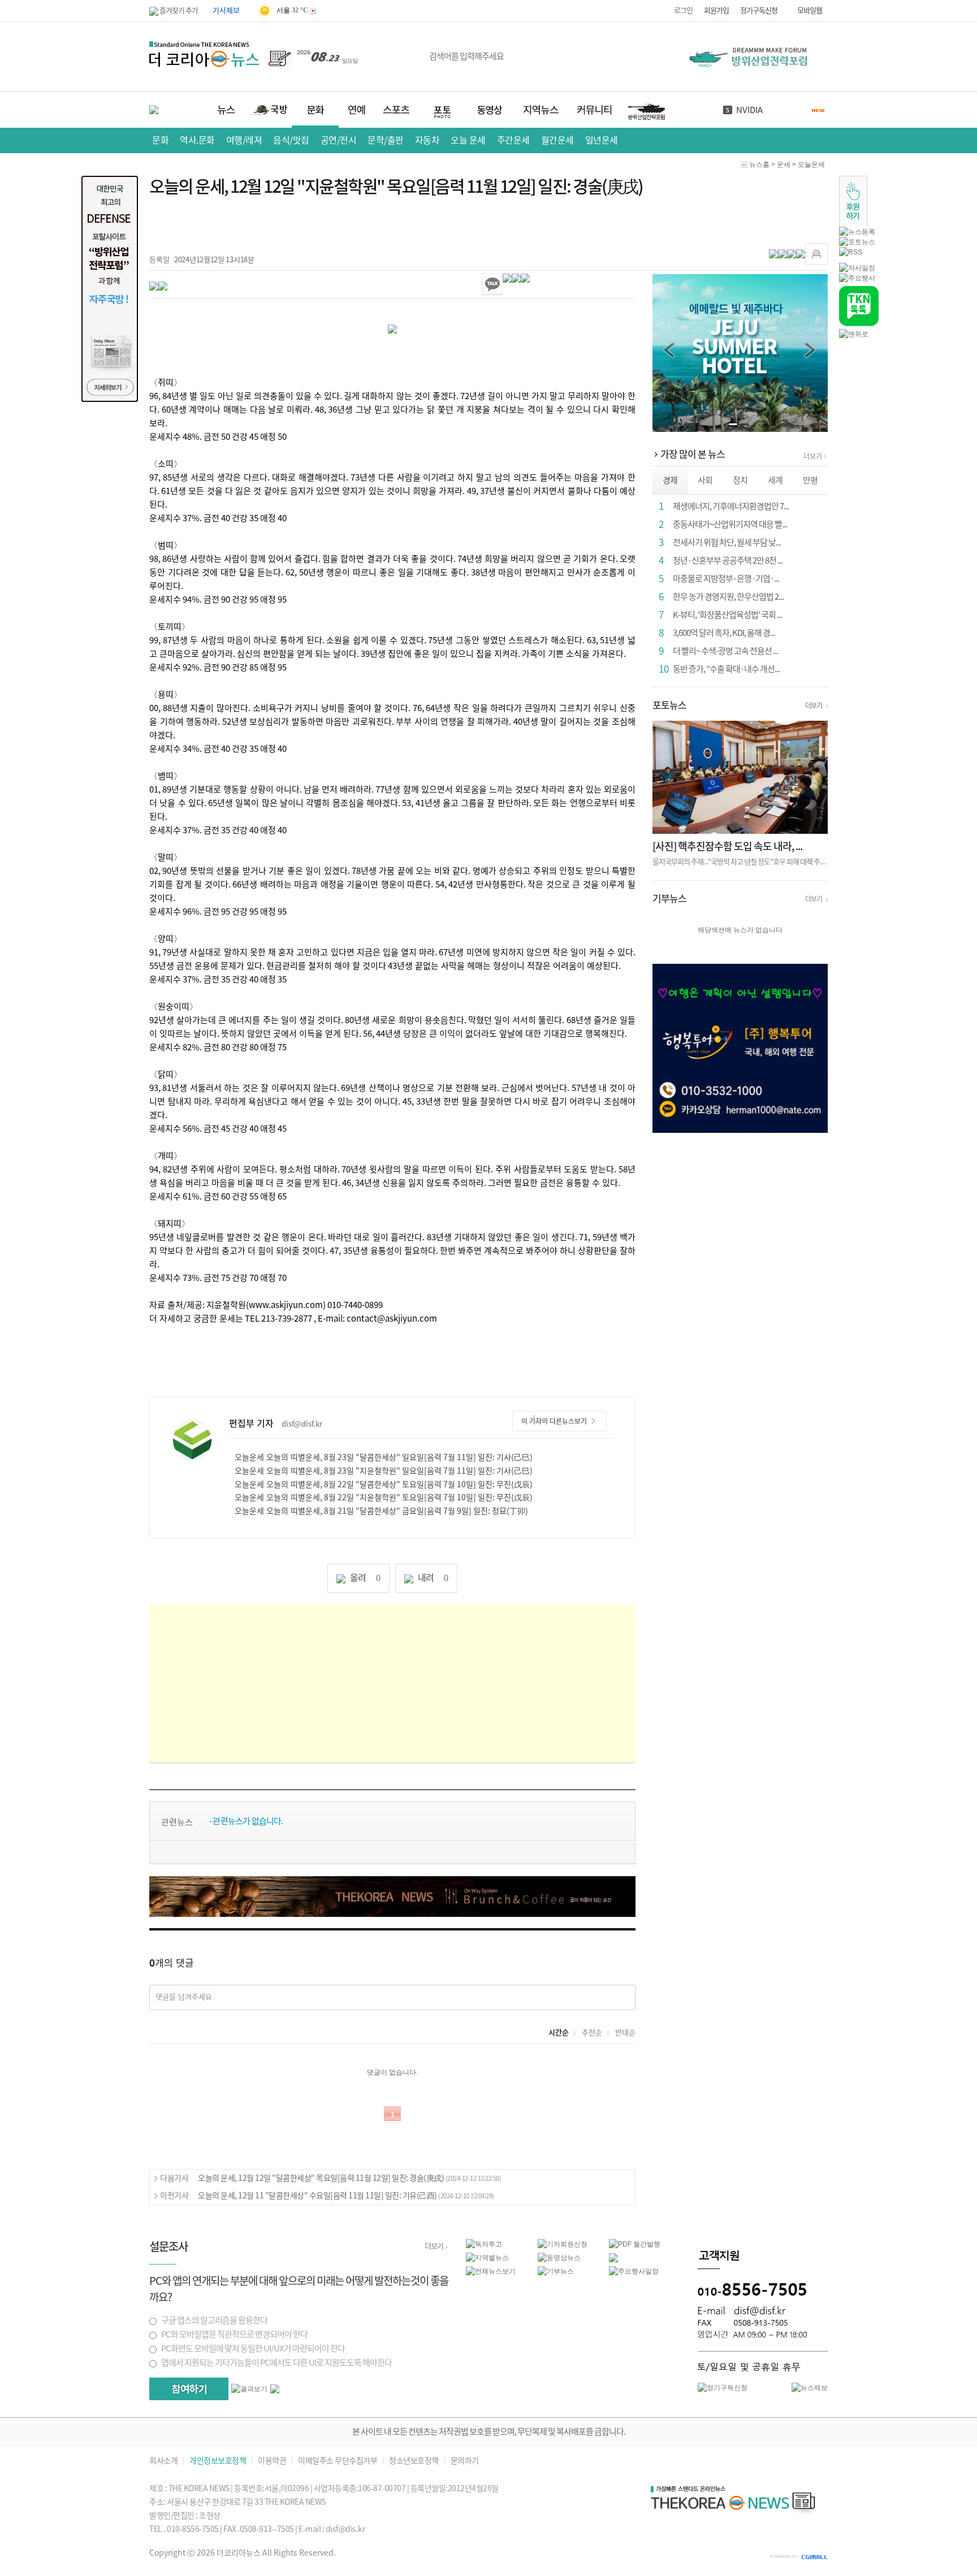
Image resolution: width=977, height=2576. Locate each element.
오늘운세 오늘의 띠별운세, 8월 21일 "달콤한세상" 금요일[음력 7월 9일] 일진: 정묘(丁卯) (381, 1511)
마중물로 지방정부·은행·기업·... (726, 579)
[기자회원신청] (574, 2244)
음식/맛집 (291, 140)
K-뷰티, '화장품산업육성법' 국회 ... (727, 615)
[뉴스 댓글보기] (613, 2257)
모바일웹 (810, 10)
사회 (705, 480)
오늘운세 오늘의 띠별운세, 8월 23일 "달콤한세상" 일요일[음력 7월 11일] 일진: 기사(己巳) (384, 1457)
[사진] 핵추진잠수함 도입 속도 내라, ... (727, 846)
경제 (670, 480)
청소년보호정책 (414, 2461)
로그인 (683, 10)
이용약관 (272, 2461)
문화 (160, 140)
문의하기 (465, 2461)
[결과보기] (249, 2389)
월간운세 (557, 140)
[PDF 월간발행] (635, 2244)
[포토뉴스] (857, 241)
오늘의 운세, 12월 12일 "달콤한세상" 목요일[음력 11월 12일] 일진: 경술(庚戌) (349, 2178)
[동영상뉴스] (559, 2257)
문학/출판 (386, 140)
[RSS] (851, 252)
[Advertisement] (392, 1683)
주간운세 (513, 140)
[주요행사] (857, 278)
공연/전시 (339, 140)
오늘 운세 (468, 140)
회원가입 (716, 10)
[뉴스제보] (810, 2387)
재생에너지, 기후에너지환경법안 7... (731, 506)
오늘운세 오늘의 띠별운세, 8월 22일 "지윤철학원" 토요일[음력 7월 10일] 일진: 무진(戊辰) (384, 1497)
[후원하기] (853, 201)
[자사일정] (857, 267)
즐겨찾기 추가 (178, 10)
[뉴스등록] (857, 231)
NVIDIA (749, 110)
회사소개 (163, 2461)
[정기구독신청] (723, 2387)
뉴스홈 (759, 164)
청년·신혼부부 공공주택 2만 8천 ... (728, 560)
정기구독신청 (759, 10)
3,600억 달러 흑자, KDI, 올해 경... (724, 633)
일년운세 (602, 140)
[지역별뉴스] (487, 2257)
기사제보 (226, 10)
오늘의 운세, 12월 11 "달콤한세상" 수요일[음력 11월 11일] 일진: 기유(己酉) (346, 2196)
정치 (740, 480)
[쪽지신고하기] (816, 254)
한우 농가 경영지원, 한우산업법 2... (728, 597)
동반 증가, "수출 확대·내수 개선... (726, 669)
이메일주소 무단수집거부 (338, 2461)
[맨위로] (854, 334)
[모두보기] (275, 2388)
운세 (784, 164)
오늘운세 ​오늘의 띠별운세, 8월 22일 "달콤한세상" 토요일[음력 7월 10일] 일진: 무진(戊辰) (384, 1484)
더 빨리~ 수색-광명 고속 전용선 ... (725, 651)
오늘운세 (811, 164)
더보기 (813, 456)
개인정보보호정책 (218, 2461)
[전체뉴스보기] (491, 2271)
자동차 (427, 140)
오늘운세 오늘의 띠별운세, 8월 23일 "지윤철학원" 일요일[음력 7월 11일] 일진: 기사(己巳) (384, 1471)
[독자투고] (484, 2244)
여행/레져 (244, 140)
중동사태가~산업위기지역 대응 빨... (730, 524)
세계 (775, 480)
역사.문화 (197, 140)
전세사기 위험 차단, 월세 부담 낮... (727, 542)
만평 (810, 480)
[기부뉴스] (556, 2271)
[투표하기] (189, 2389)
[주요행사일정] (634, 2271)
